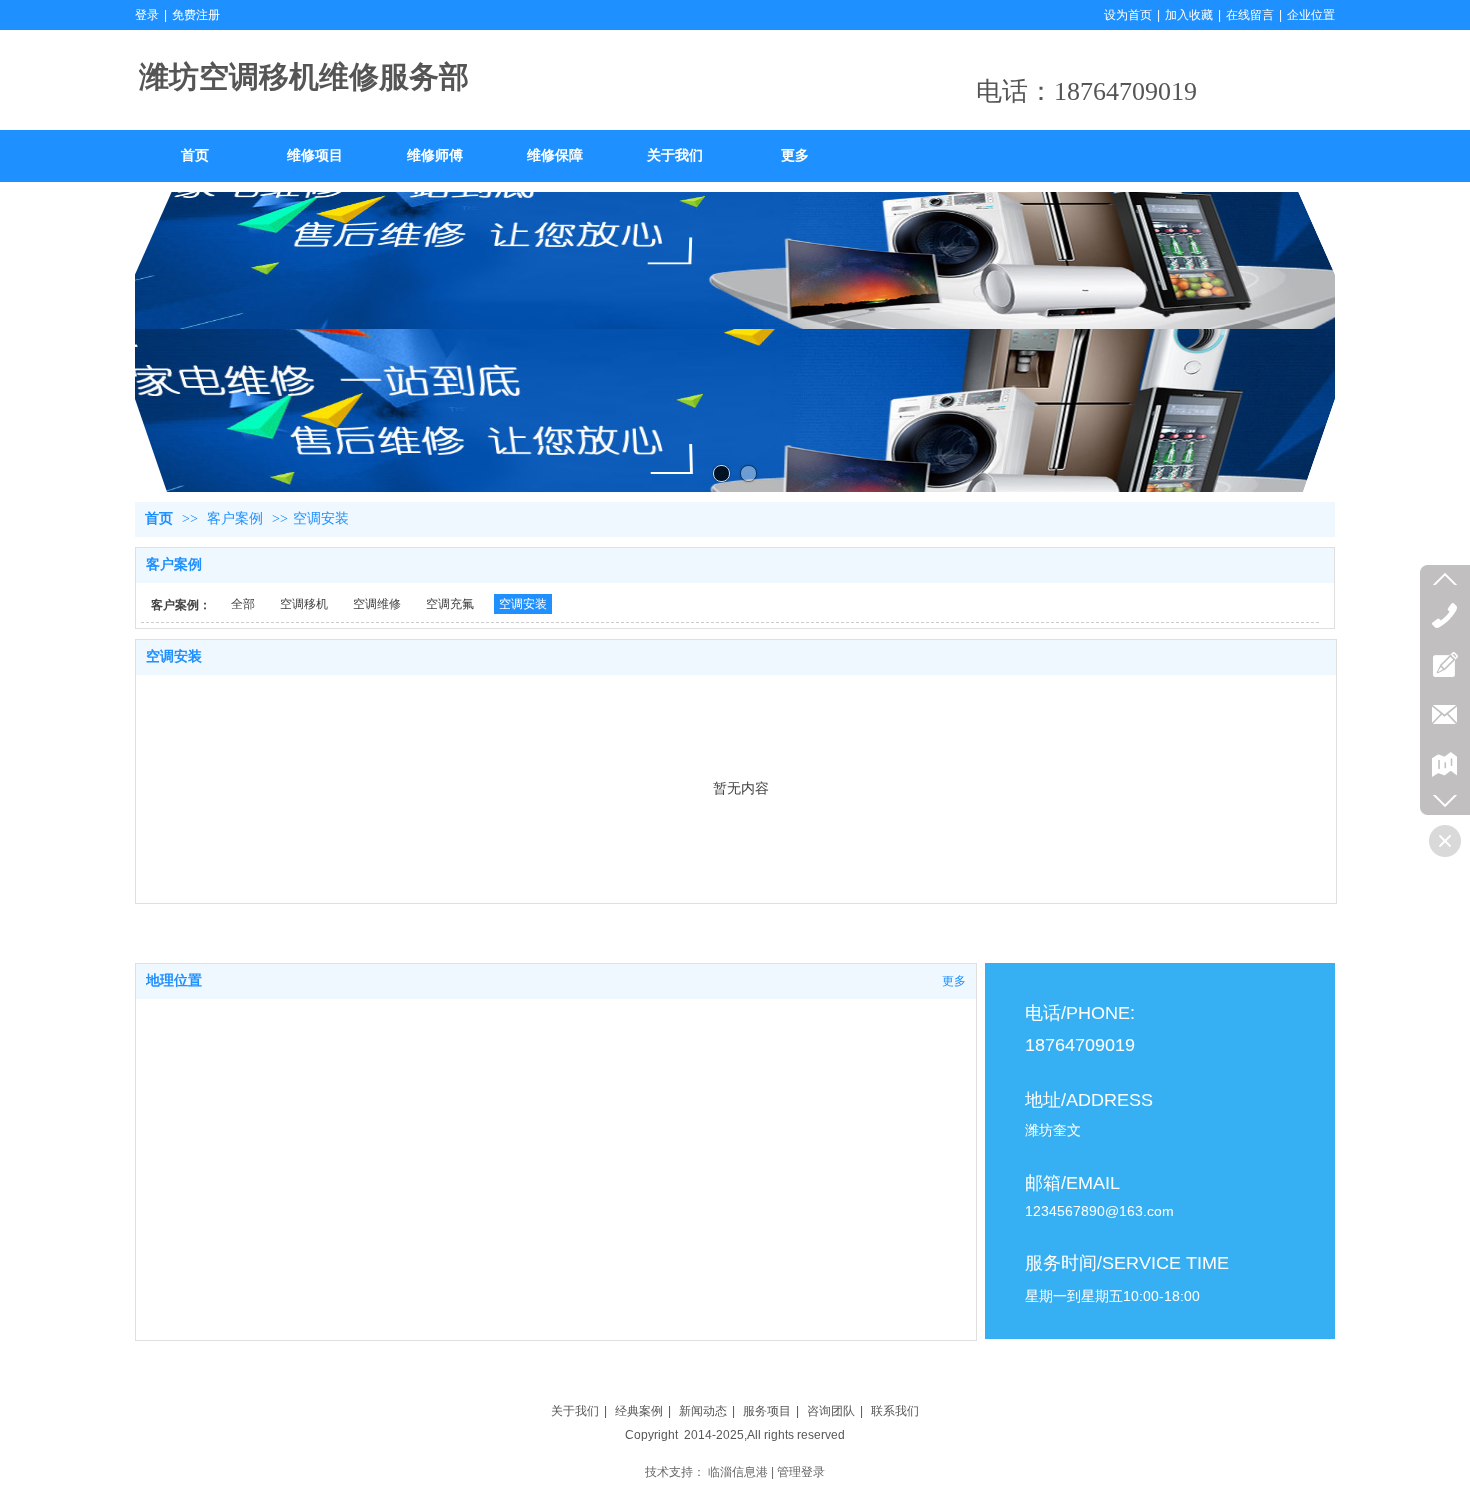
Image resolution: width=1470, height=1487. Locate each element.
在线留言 (1250, 15)
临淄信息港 (738, 1472)
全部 (243, 604)
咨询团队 (831, 1411)
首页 (159, 518)
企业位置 (1311, 15)
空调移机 (304, 604)
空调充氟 (450, 604)
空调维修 (377, 604)
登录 (147, 15)
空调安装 (321, 518)
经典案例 (639, 1411)
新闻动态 (703, 1411)
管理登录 (801, 1472)
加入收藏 (1189, 15)
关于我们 (575, 1411)
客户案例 (235, 518)
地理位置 (174, 980)
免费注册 (196, 15)
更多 (954, 981)
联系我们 (895, 1411)
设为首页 (1128, 15)
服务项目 (767, 1411)
